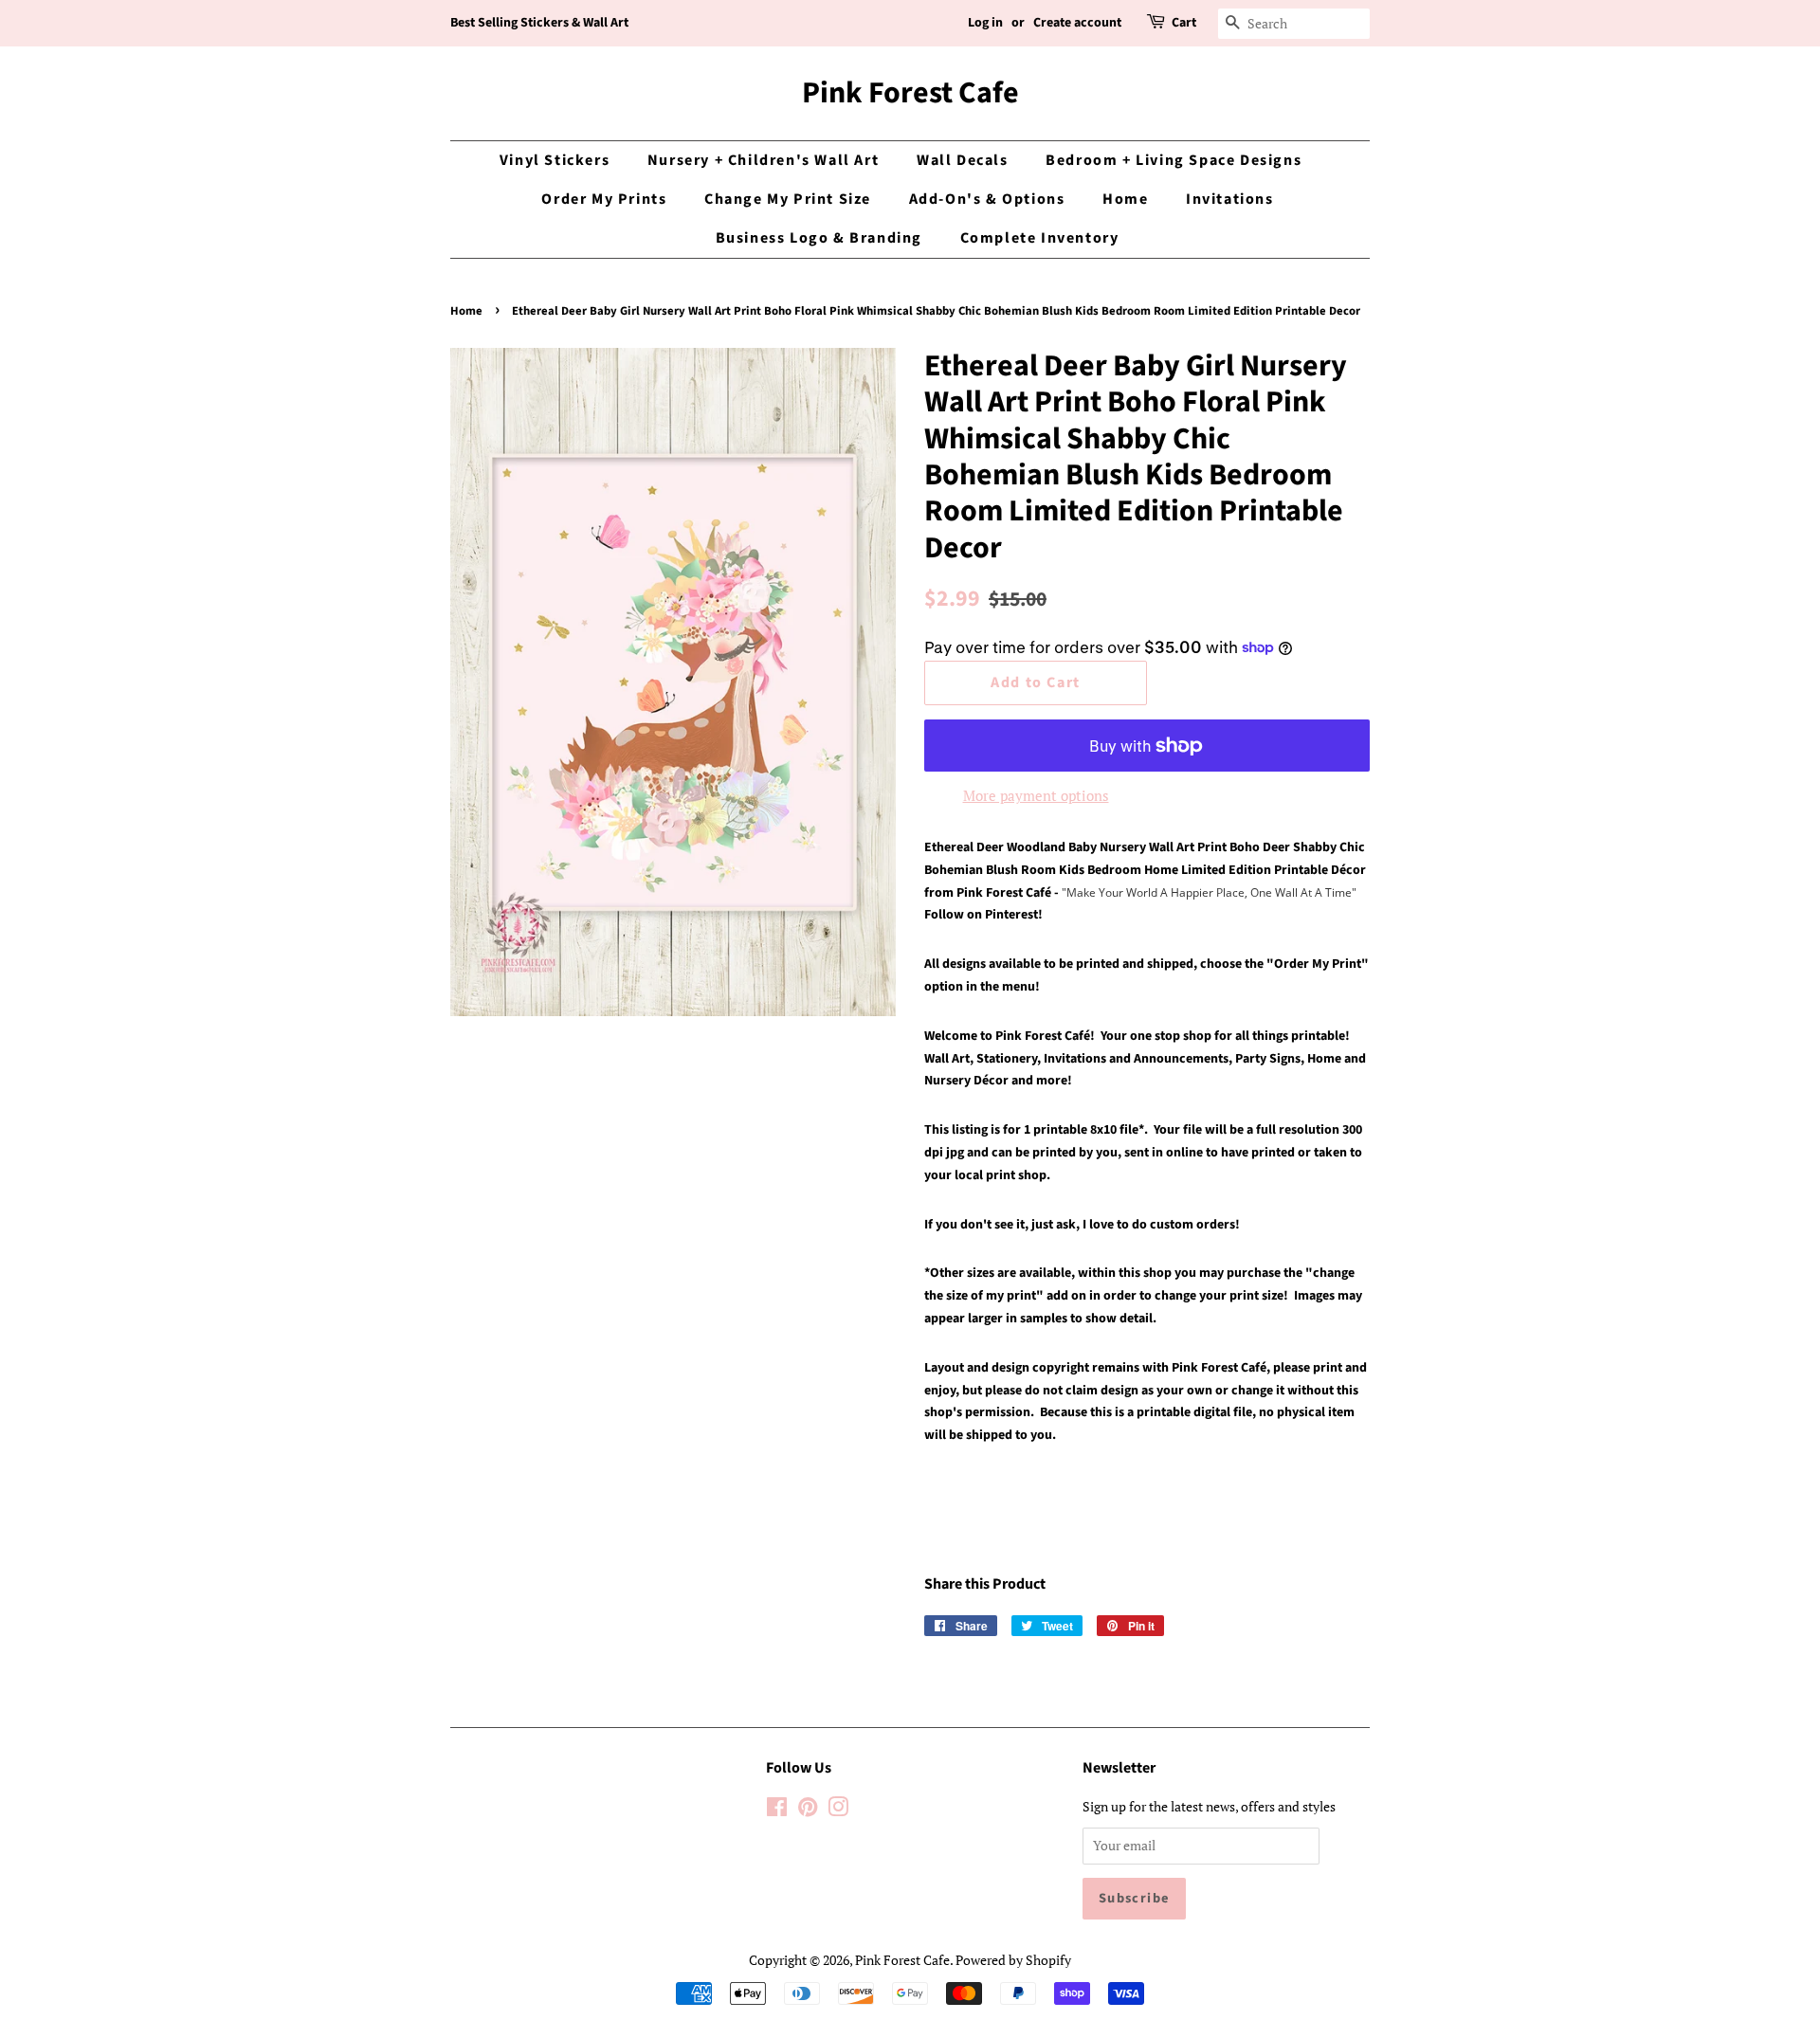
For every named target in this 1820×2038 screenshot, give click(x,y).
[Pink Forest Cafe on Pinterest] (808, 1810)
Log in (985, 23)
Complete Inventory (1040, 238)
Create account (1077, 23)
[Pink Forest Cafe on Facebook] (777, 1810)
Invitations (1230, 199)
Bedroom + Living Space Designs (1174, 160)
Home (1125, 199)
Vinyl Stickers (555, 160)
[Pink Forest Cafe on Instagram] (838, 1810)
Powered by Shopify (1013, 1960)
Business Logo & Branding (819, 238)
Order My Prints (604, 199)
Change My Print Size (788, 199)
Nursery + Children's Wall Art (763, 160)
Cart (1184, 23)
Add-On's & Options (987, 199)
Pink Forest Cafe (910, 93)
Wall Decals (963, 160)
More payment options (1036, 795)
